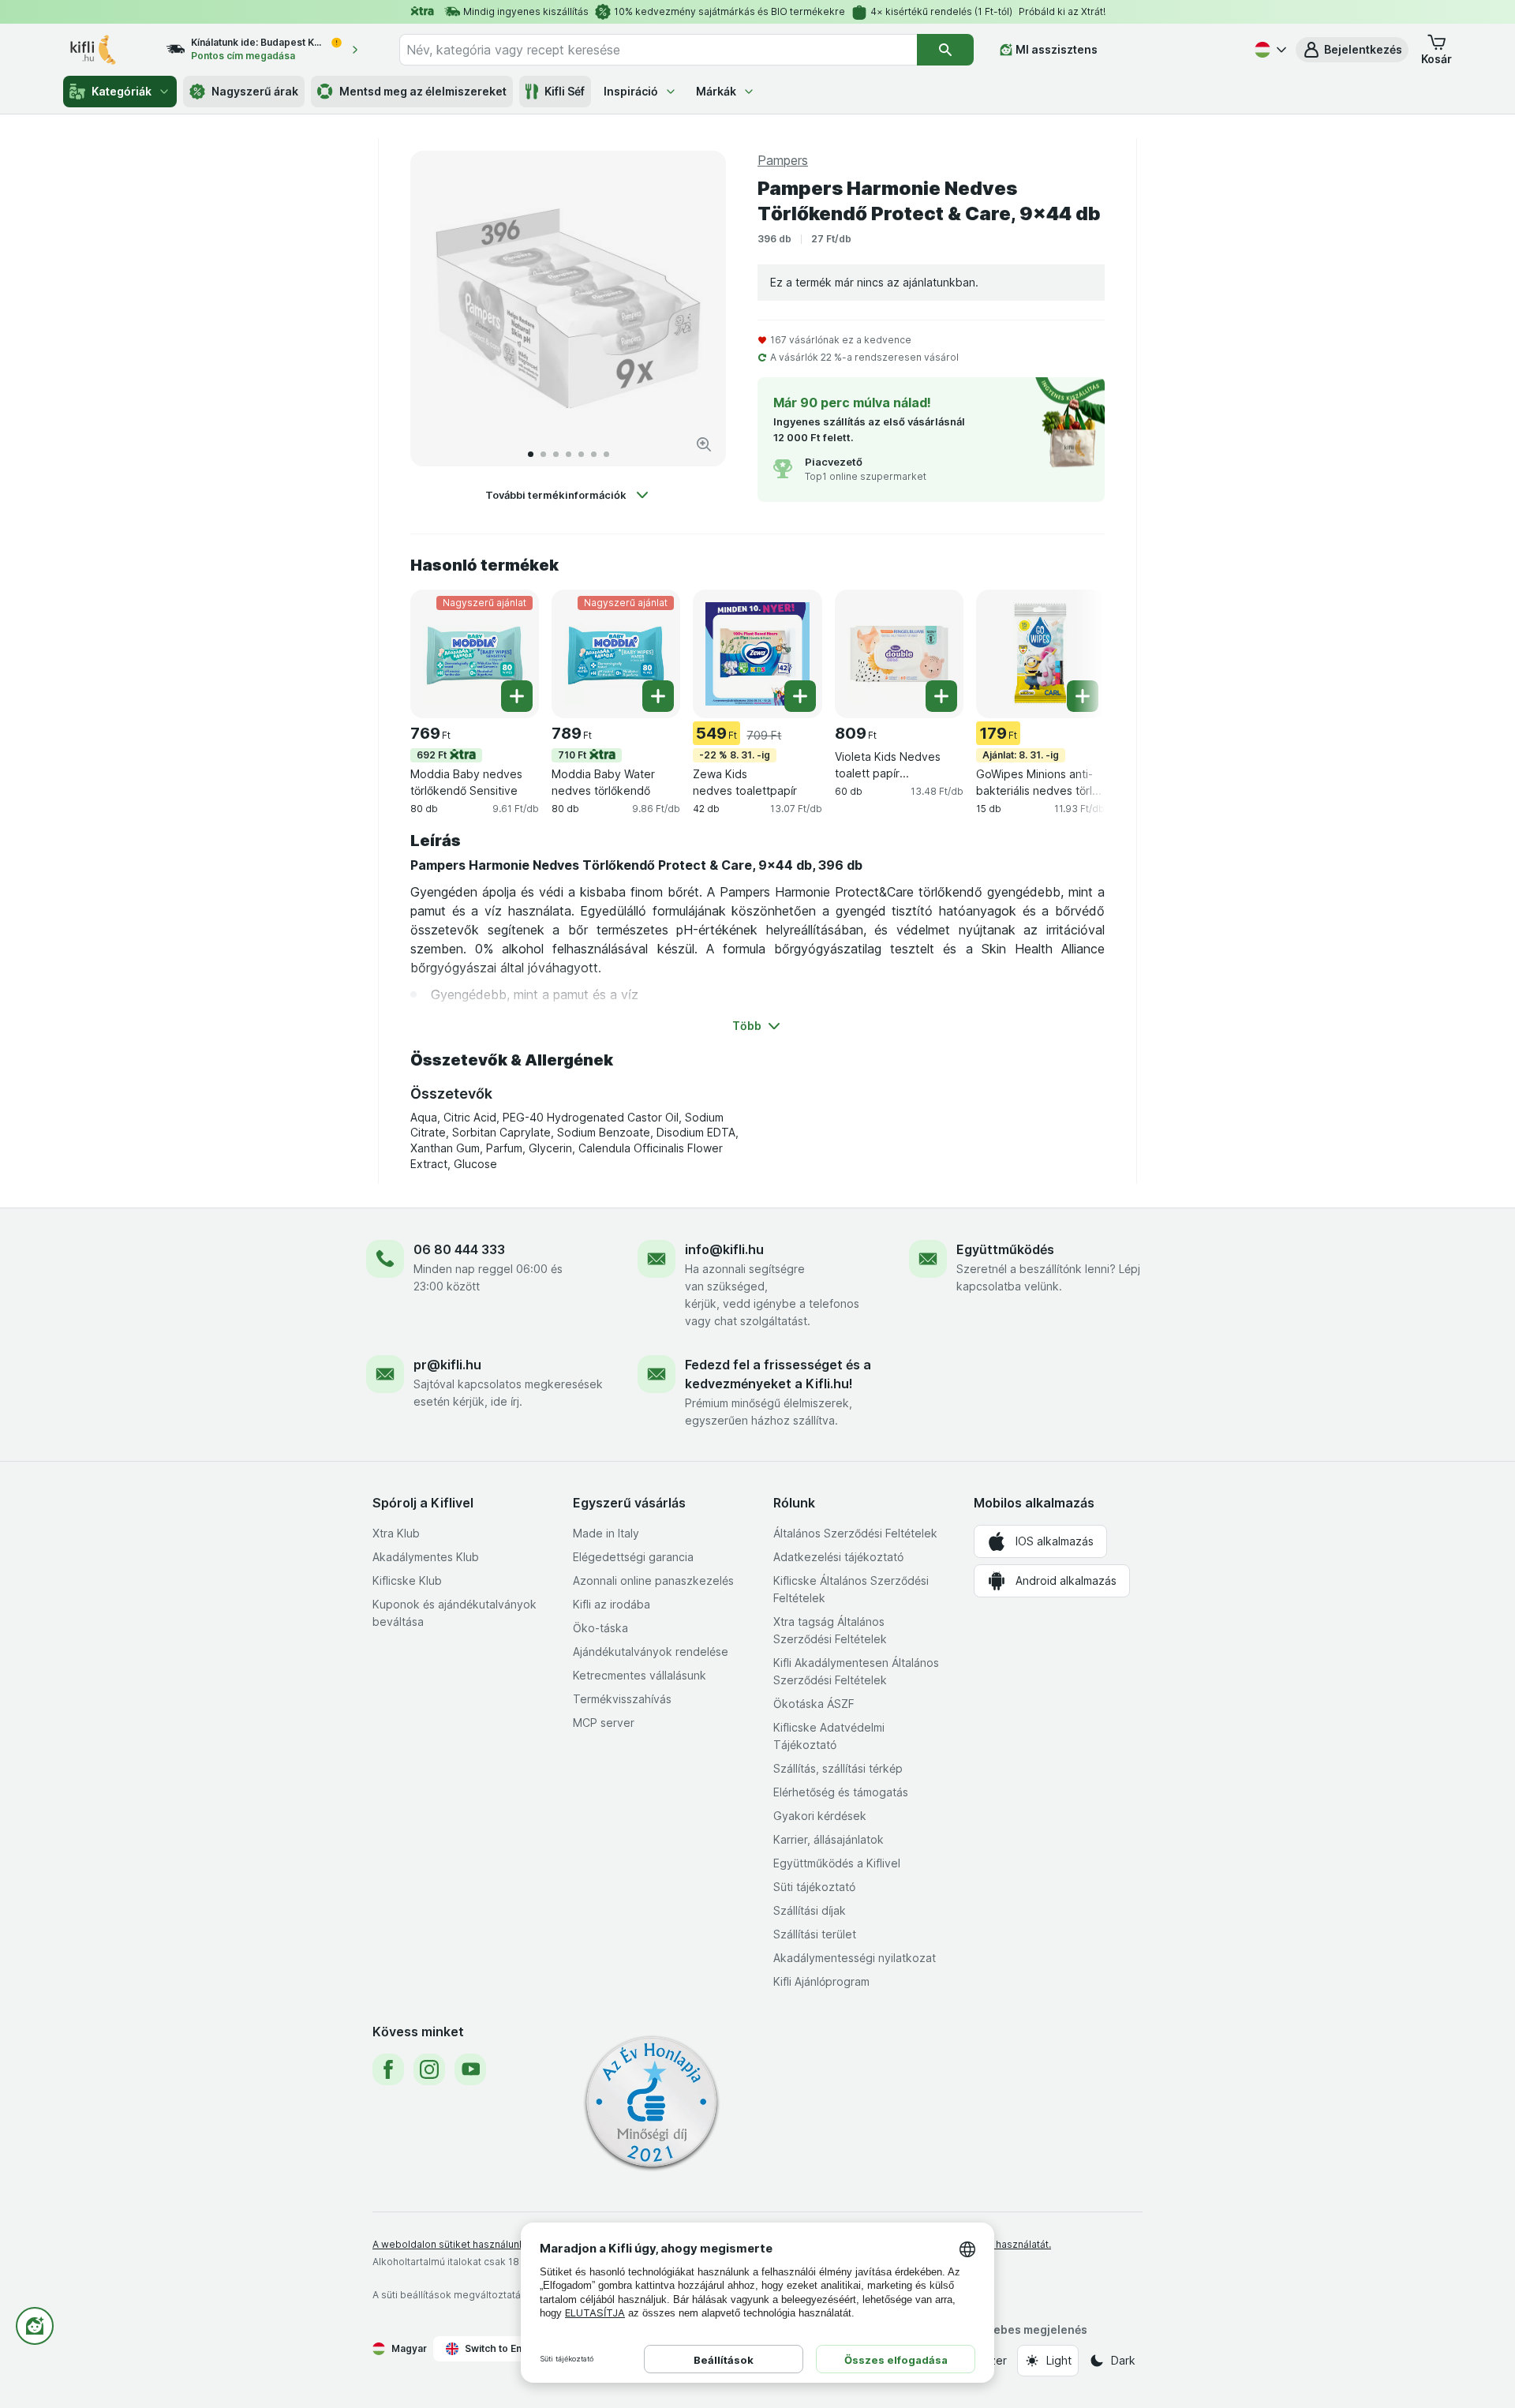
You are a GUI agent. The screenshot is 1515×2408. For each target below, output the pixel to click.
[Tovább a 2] (543, 454)
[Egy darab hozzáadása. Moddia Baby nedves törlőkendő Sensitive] (517, 696)
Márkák (716, 91)
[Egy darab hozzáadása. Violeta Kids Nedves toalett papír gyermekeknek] (941, 696)
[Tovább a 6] (594, 454)
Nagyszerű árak (255, 91)
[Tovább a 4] (569, 454)
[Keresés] (945, 50)
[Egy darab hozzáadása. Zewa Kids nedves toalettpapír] (800, 696)
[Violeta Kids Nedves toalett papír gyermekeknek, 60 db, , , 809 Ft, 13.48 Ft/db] (899, 654)
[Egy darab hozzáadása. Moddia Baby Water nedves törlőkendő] (658, 696)
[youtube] (470, 2069)
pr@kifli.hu (447, 1365)
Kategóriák (122, 91)
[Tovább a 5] (581, 454)
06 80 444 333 (459, 1249)
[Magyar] (1269, 50)
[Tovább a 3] (556, 454)
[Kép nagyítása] (704, 444)
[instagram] (429, 2069)
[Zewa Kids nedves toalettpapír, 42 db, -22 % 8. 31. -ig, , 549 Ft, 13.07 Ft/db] (757, 654)
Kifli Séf (565, 91)
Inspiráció (631, 91)
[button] (1352, 50)
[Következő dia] (698, 309)
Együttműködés (1005, 1249)
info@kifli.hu (724, 1249)
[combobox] (658, 50)
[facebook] (388, 2069)
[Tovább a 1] (531, 454)
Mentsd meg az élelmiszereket (423, 91)
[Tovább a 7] (606, 454)
